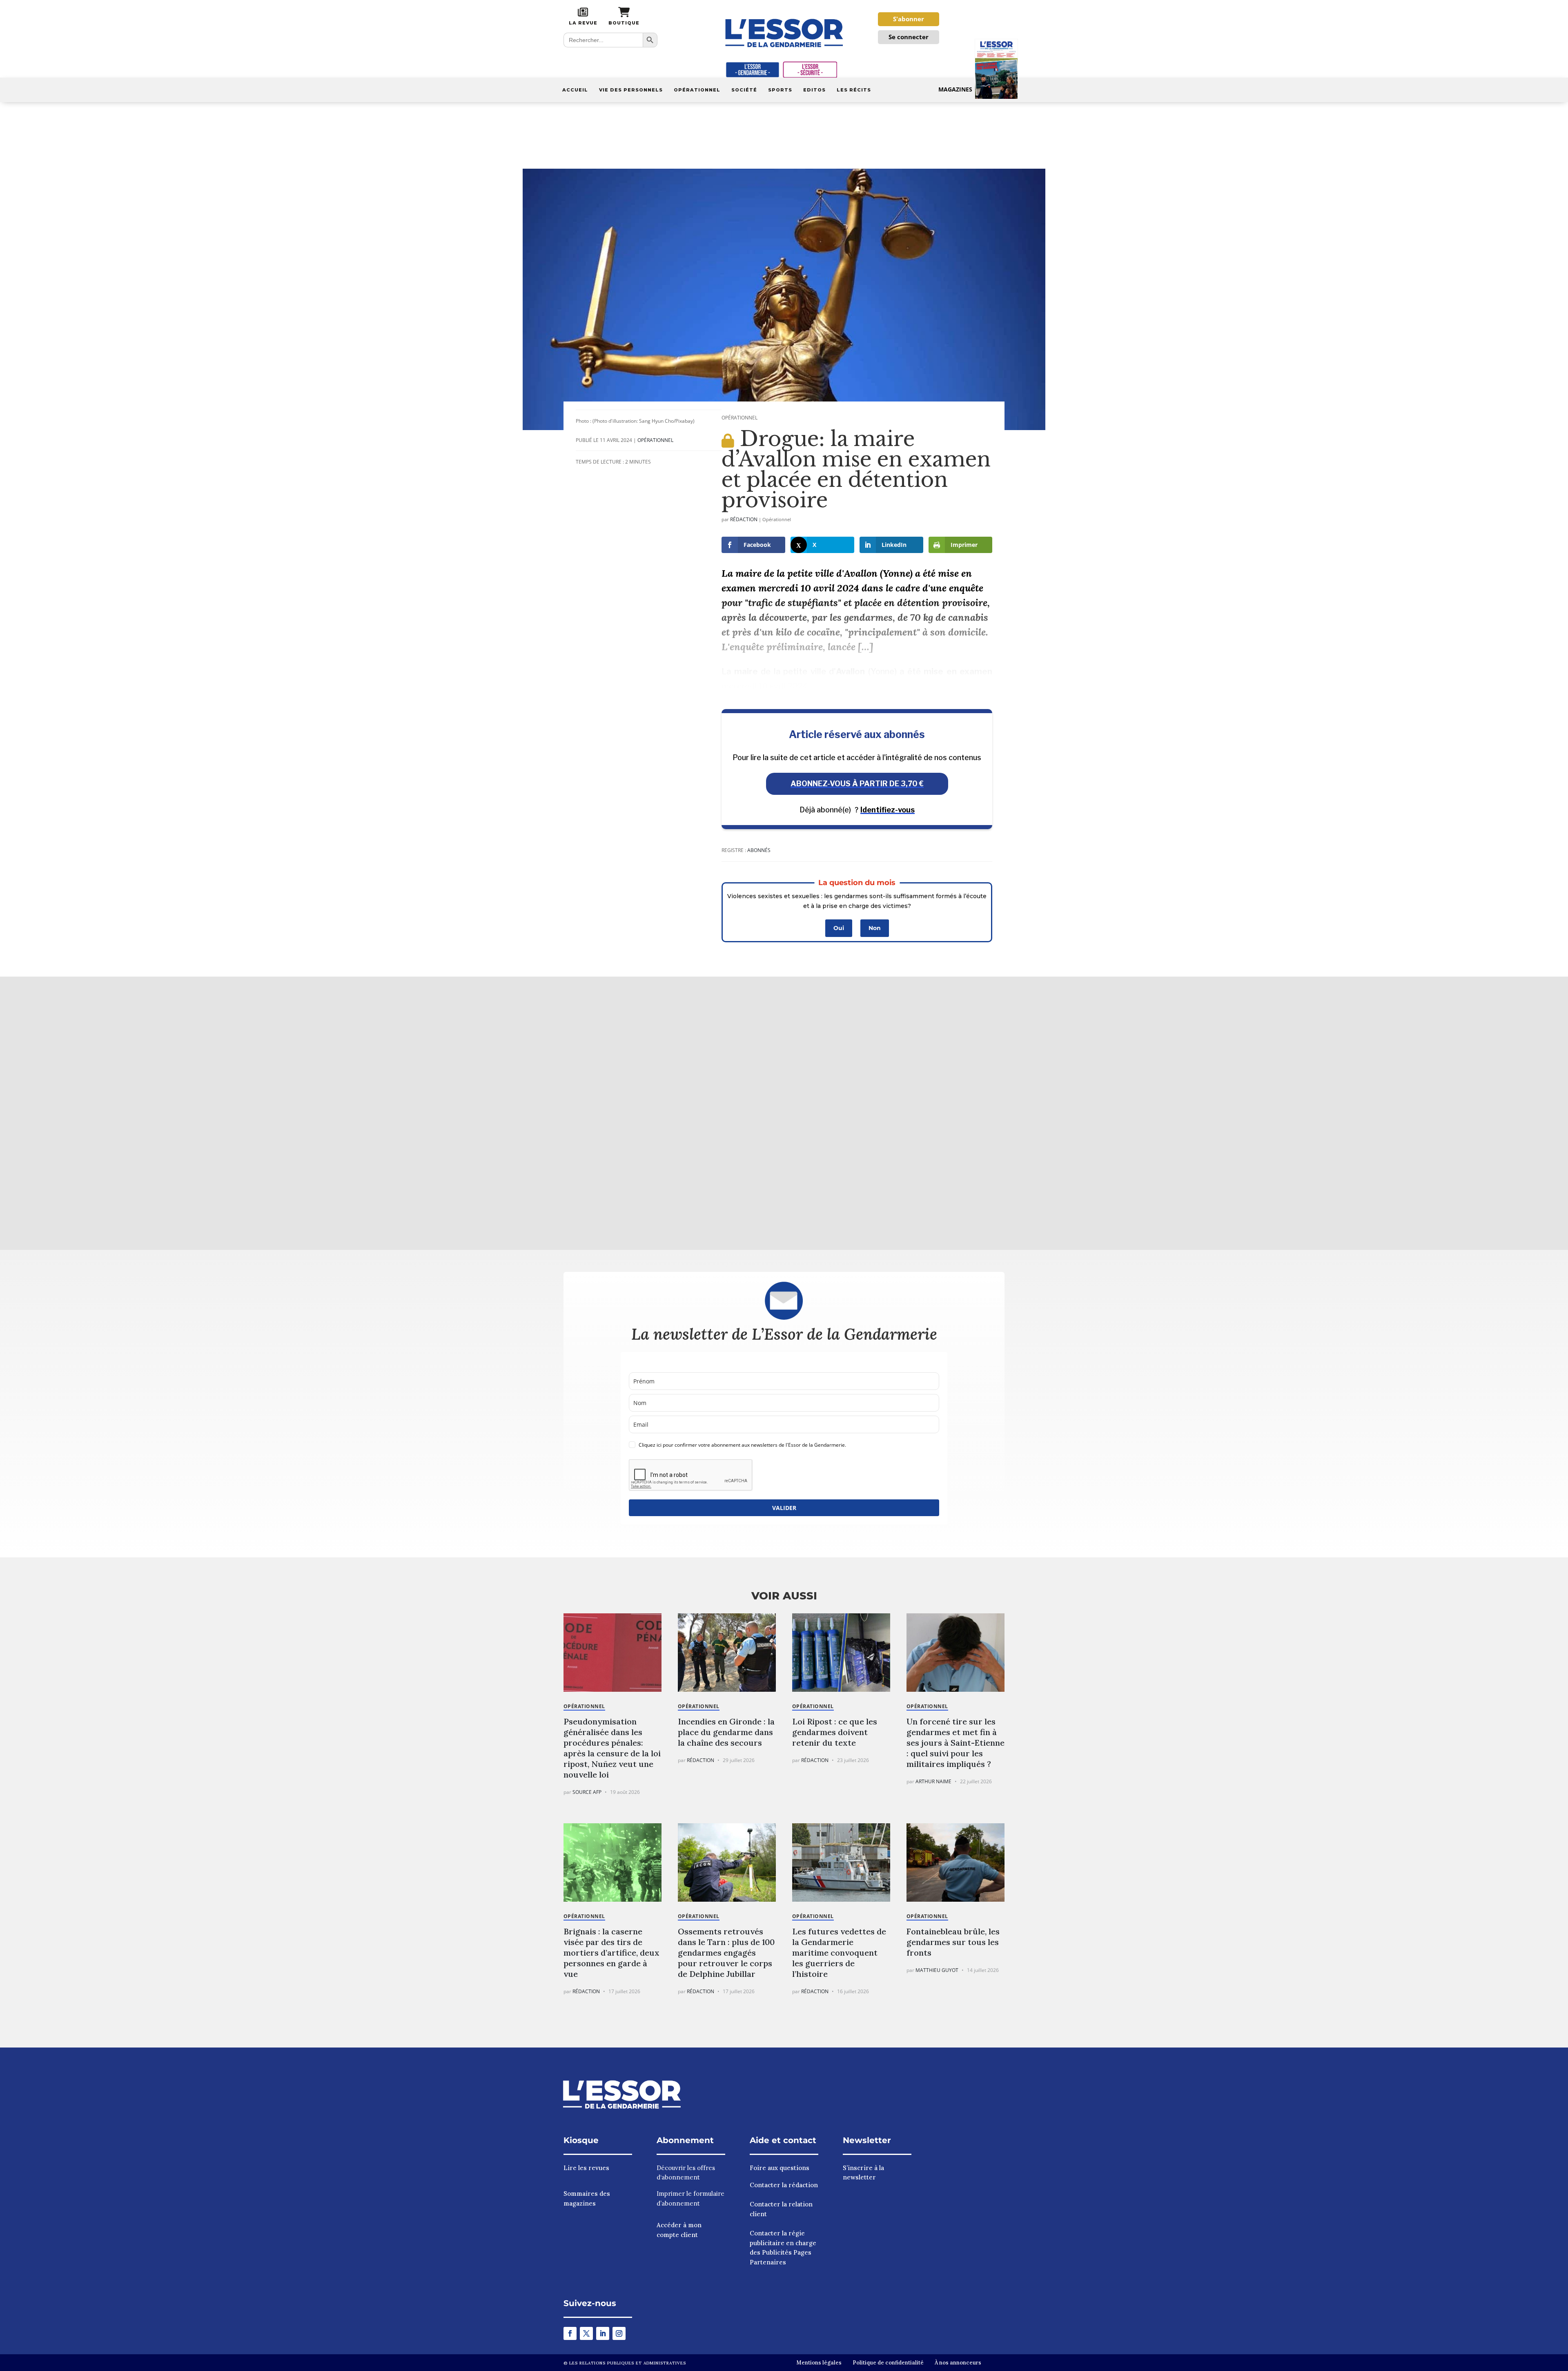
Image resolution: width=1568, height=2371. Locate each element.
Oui (839, 928)
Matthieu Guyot (937, 1970)
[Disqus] (784, 1112)
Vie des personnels (631, 90)
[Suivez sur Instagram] (619, 2333)
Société (744, 90)
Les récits (854, 90)
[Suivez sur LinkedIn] (603, 2333)
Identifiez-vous (888, 810)
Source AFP (587, 1792)
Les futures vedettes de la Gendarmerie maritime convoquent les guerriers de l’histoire (839, 1953)
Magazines (955, 89)
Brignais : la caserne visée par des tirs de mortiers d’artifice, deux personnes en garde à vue (611, 1953)
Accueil (575, 90)
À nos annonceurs (958, 2363)
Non (875, 928)
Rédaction (744, 519)
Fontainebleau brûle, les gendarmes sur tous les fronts (953, 1942)
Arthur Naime (933, 1781)
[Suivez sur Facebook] (570, 2333)
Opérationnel (697, 90)
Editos (814, 90)
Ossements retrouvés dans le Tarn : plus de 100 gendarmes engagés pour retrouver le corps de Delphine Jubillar (726, 1953)
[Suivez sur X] (586, 2333)
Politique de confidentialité (888, 2363)
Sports (780, 90)
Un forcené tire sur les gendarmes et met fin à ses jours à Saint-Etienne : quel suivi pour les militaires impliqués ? (955, 1743)
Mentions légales (819, 2363)
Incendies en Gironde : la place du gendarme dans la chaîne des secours (726, 1732)
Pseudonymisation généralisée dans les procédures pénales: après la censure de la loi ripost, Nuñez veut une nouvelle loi (612, 1748)
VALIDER (784, 1508)
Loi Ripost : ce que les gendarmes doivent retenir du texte (835, 1732)
